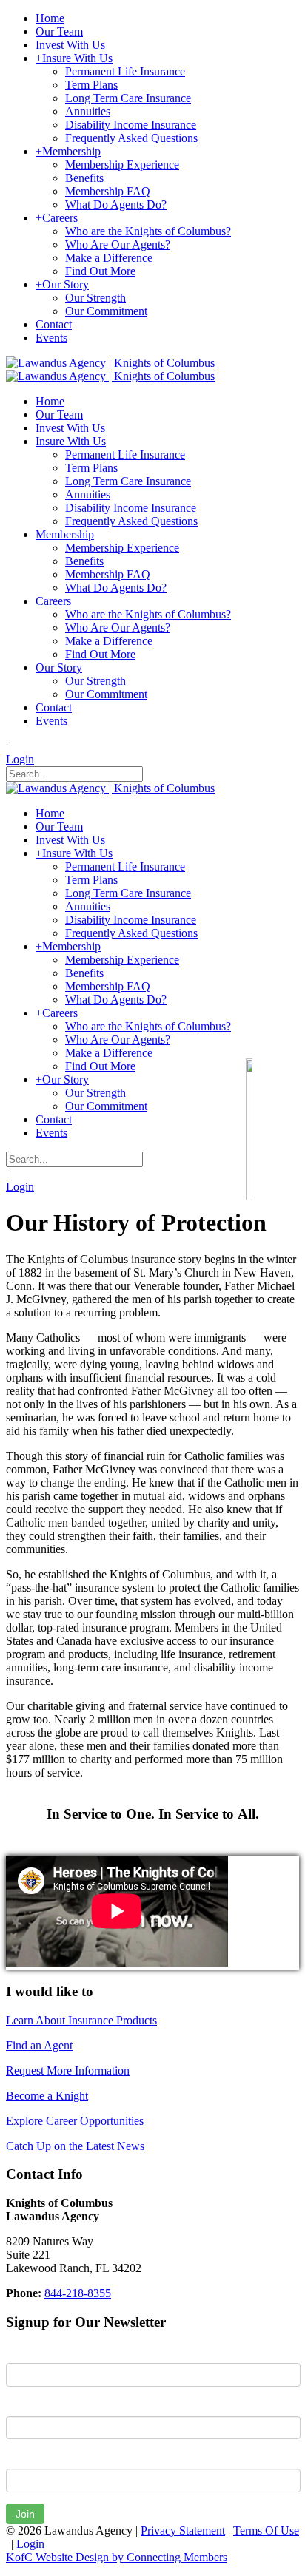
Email (20, 2458)
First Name (33, 2352)
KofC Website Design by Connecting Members (117, 2557)
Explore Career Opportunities (75, 2121)
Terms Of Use (266, 2531)
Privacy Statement (183, 2531)
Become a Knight (47, 2096)
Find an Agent (39, 2045)
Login (20, 759)
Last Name (33, 2405)
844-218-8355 (78, 2293)
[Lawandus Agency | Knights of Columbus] (110, 363)
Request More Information (68, 2070)
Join (25, 2514)
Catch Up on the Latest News (75, 2146)
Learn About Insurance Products (81, 2020)
